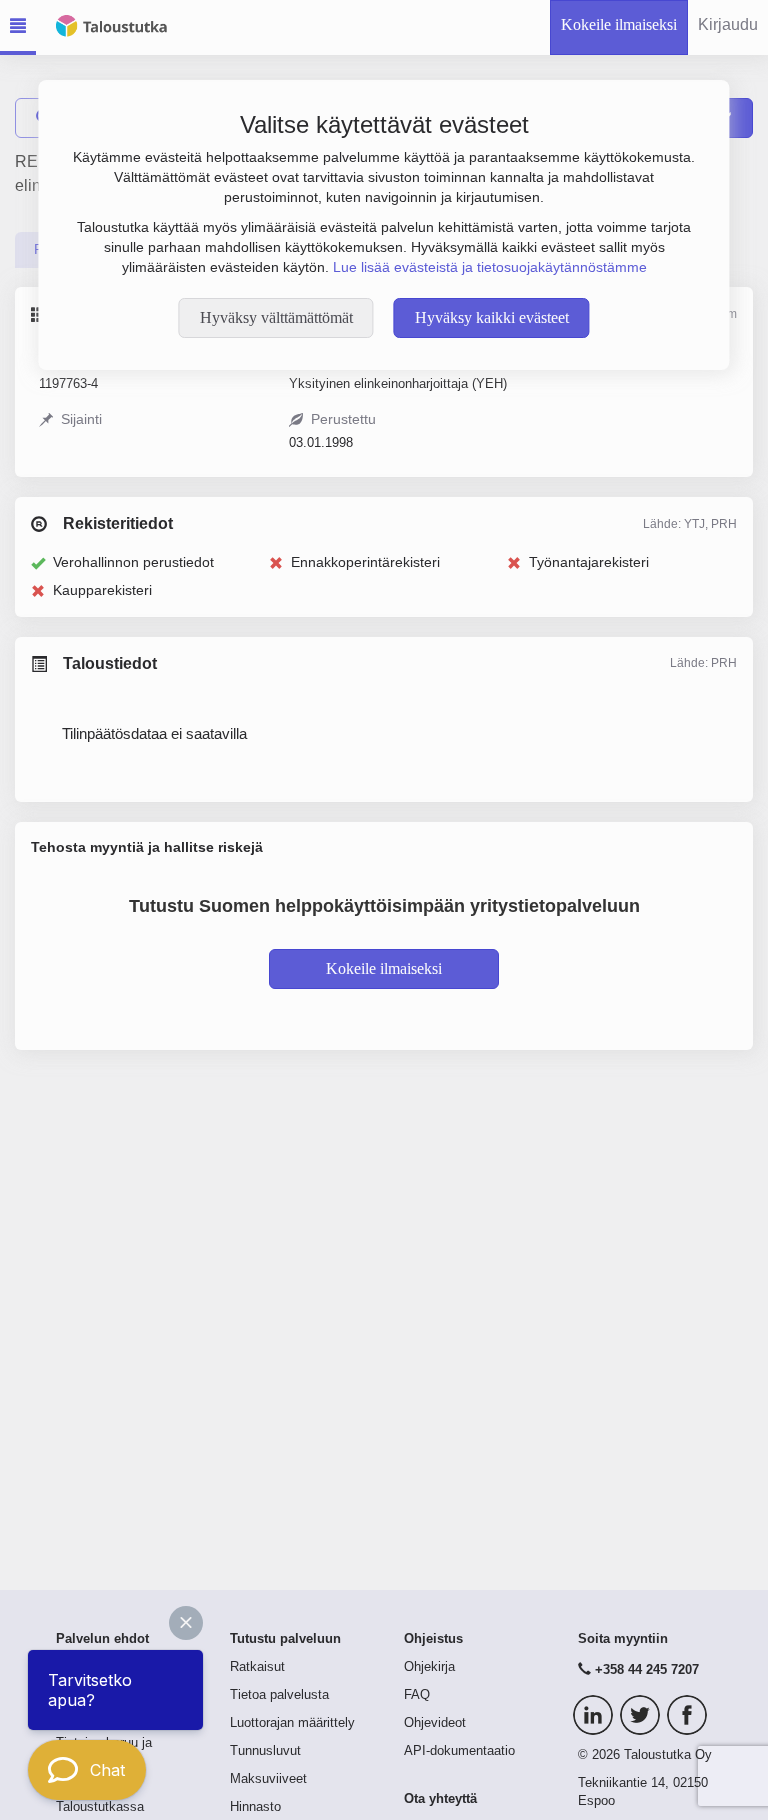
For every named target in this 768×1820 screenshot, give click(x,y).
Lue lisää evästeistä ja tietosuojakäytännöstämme (490, 267)
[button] (186, 1623)
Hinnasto (255, 1807)
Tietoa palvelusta (279, 1695)
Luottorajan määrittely (292, 1723)
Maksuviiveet (268, 1779)
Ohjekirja (429, 1667)
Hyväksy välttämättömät (276, 317)
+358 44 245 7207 (647, 1670)
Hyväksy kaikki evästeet (492, 317)
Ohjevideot (435, 1723)
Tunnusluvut (265, 1751)
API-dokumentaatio (459, 1751)
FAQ (417, 1695)
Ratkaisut (257, 1667)
